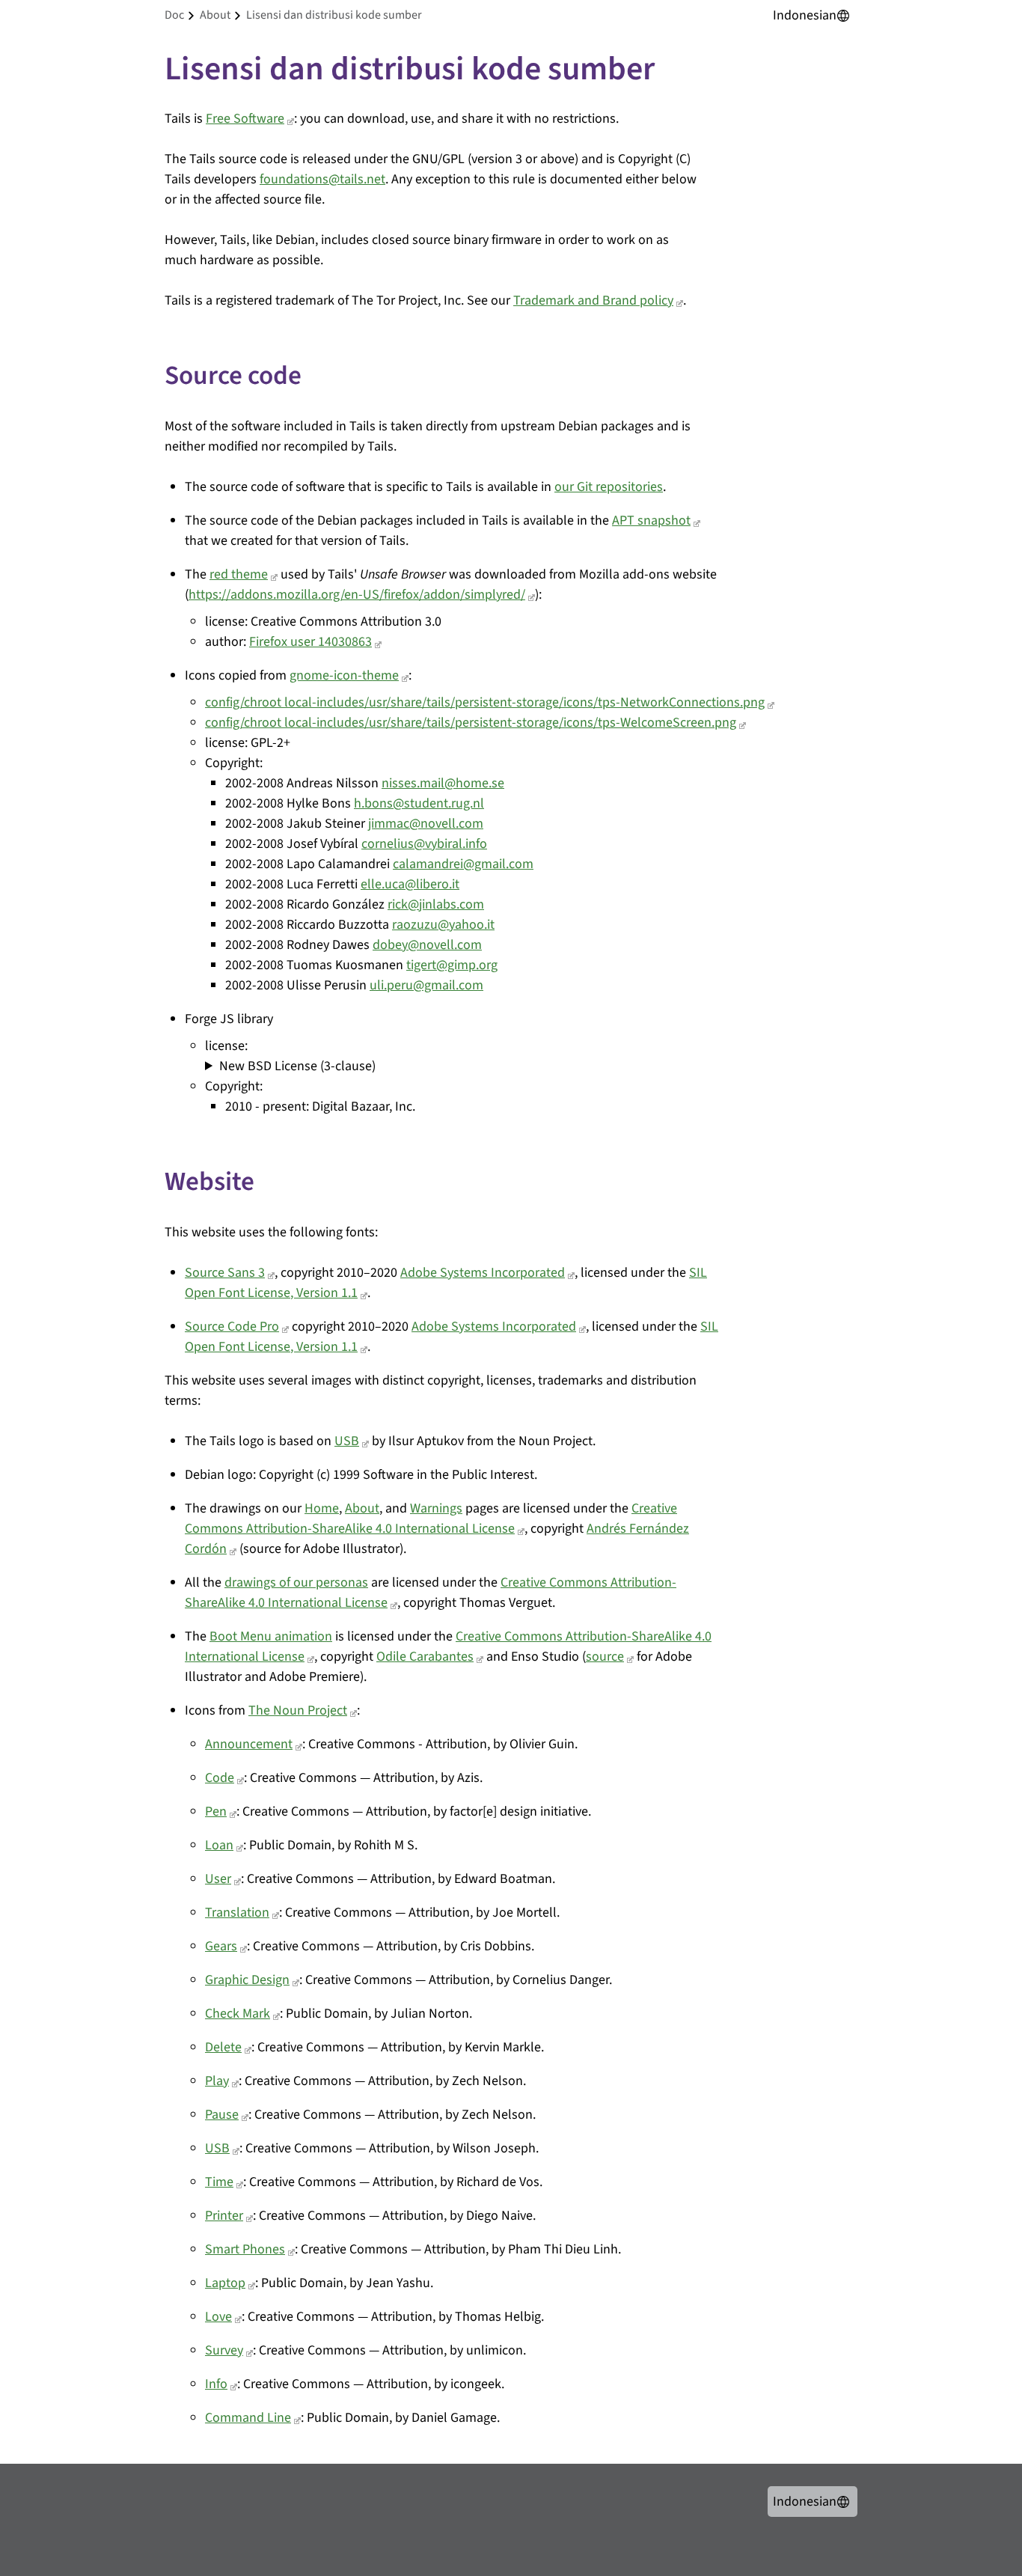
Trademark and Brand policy (593, 300)
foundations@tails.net (322, 179)
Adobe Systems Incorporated (483, 1273)
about (215, 15)
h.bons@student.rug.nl (419, 803)
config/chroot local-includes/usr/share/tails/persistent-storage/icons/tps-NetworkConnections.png (485, 702)
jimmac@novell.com (426, 824)
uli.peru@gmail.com (426, 985)
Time (219, 2182)
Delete (223, 2047)
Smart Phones (245, 2249)
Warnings (436, 1508)
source (605, 1657)
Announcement (249, 1744)
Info (216, 2384)
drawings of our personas (296, 1582)
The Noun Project (298, 1710)
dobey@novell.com (427, 945)
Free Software (245, 119)
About (362, 1508)
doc (174, 15)
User (218, 1879)
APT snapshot (651, 521)
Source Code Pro (232, 1327)
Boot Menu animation (271, 1636)
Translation (237, 1913)
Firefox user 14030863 (310, 642)
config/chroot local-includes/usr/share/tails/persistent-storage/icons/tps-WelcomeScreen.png (471, 723)
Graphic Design (247, 1980)
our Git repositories (609, 487)
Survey (224, 2350)
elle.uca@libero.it (410, 884)
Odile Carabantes (425, 1657)
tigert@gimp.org (452, 965)
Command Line (248, 2418)
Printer (224, 2216)
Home (322, 1508)
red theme (239, 574)
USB (347, 1441)
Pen (216, 1812)
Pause (222, 2115)
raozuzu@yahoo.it (443, 925)
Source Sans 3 (225, 1273)
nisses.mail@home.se (443, 783)
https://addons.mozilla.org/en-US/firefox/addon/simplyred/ (357, 595)
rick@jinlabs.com (436, 904)
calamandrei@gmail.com (463, 864)
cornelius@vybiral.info (424, 844)
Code (220, 1778)
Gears (221, 1946)
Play (217, 2081)
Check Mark (238, 2014)
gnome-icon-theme (344, 675)
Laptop (225, 2283)
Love (218, 2317)
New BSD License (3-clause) (297, 1066)
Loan (219, 1845)
